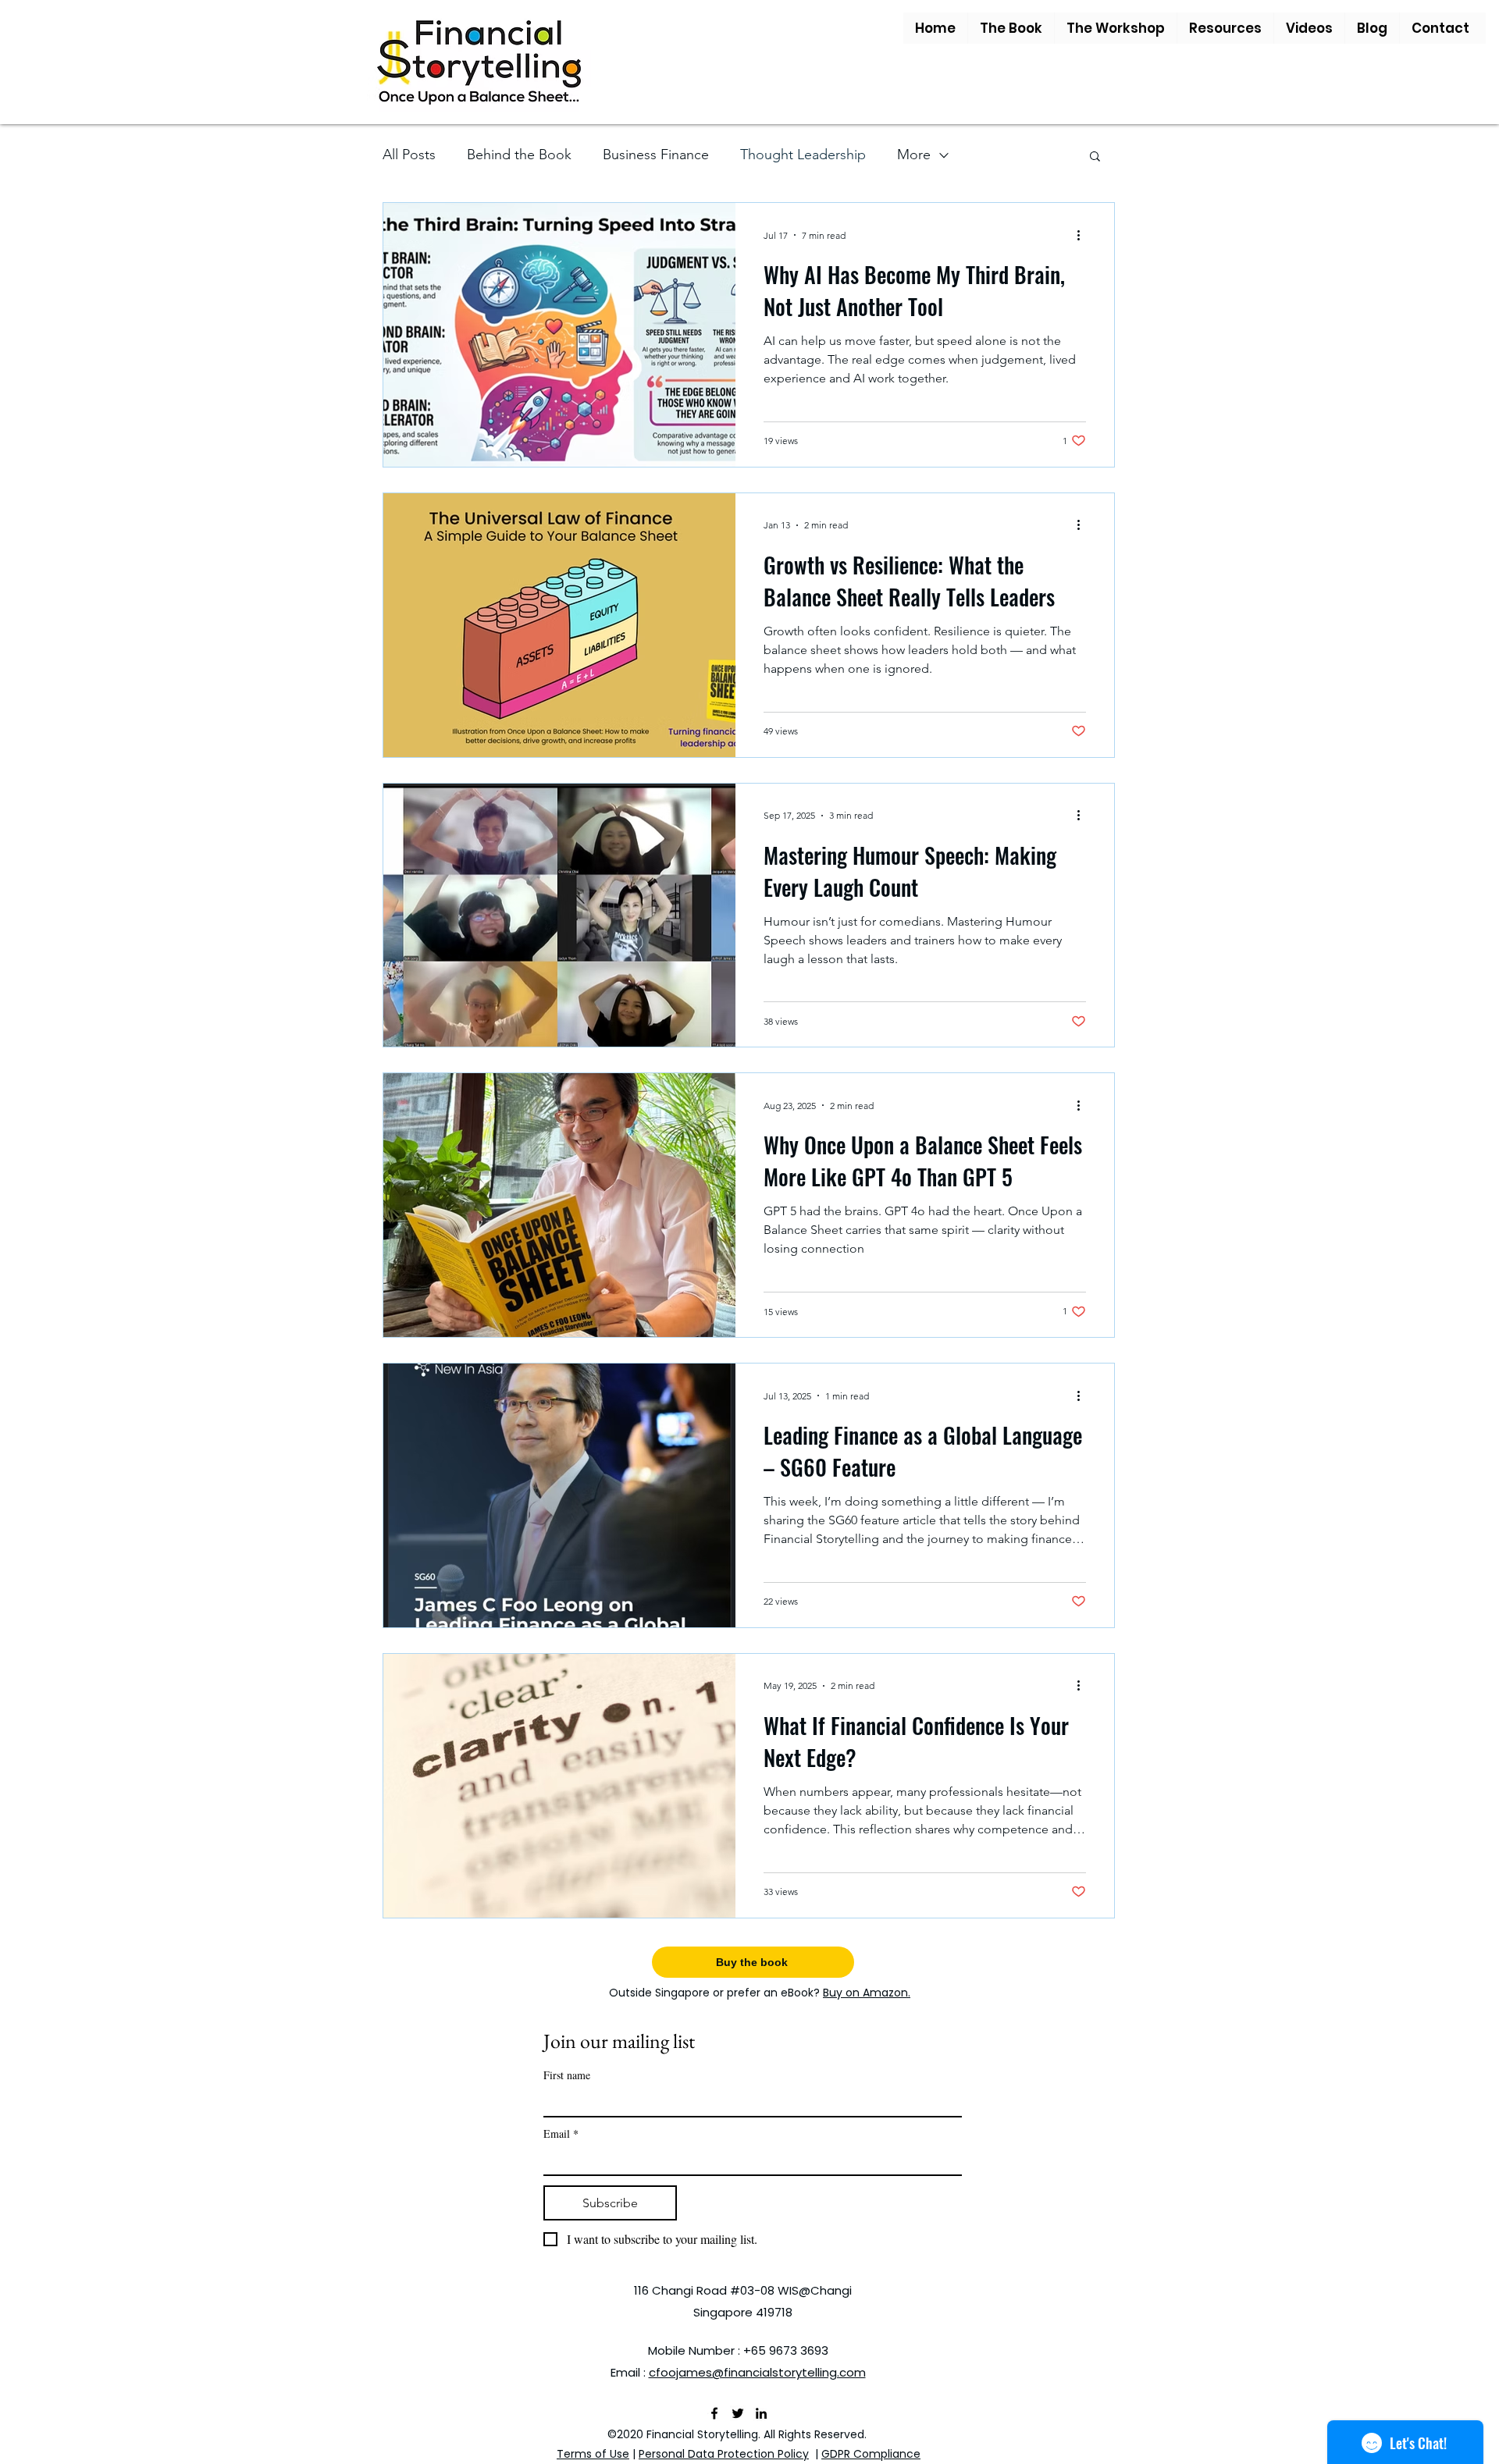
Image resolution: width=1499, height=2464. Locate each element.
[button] (1011, 28)
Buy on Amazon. (867, 1993)
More (914, 155)
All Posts (409, 155)
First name (567, 2075)
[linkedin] (761, 2413)
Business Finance (656, 155)
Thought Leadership (803, 155)
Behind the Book (519, 155)
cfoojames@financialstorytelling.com (757, 2372)
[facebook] (714, 2413)
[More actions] (1084, 235)
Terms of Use (593, 2454)
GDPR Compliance (871, 2454)
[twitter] (738, 2413)
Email (561, 2133)
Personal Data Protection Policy (724, 2454)
